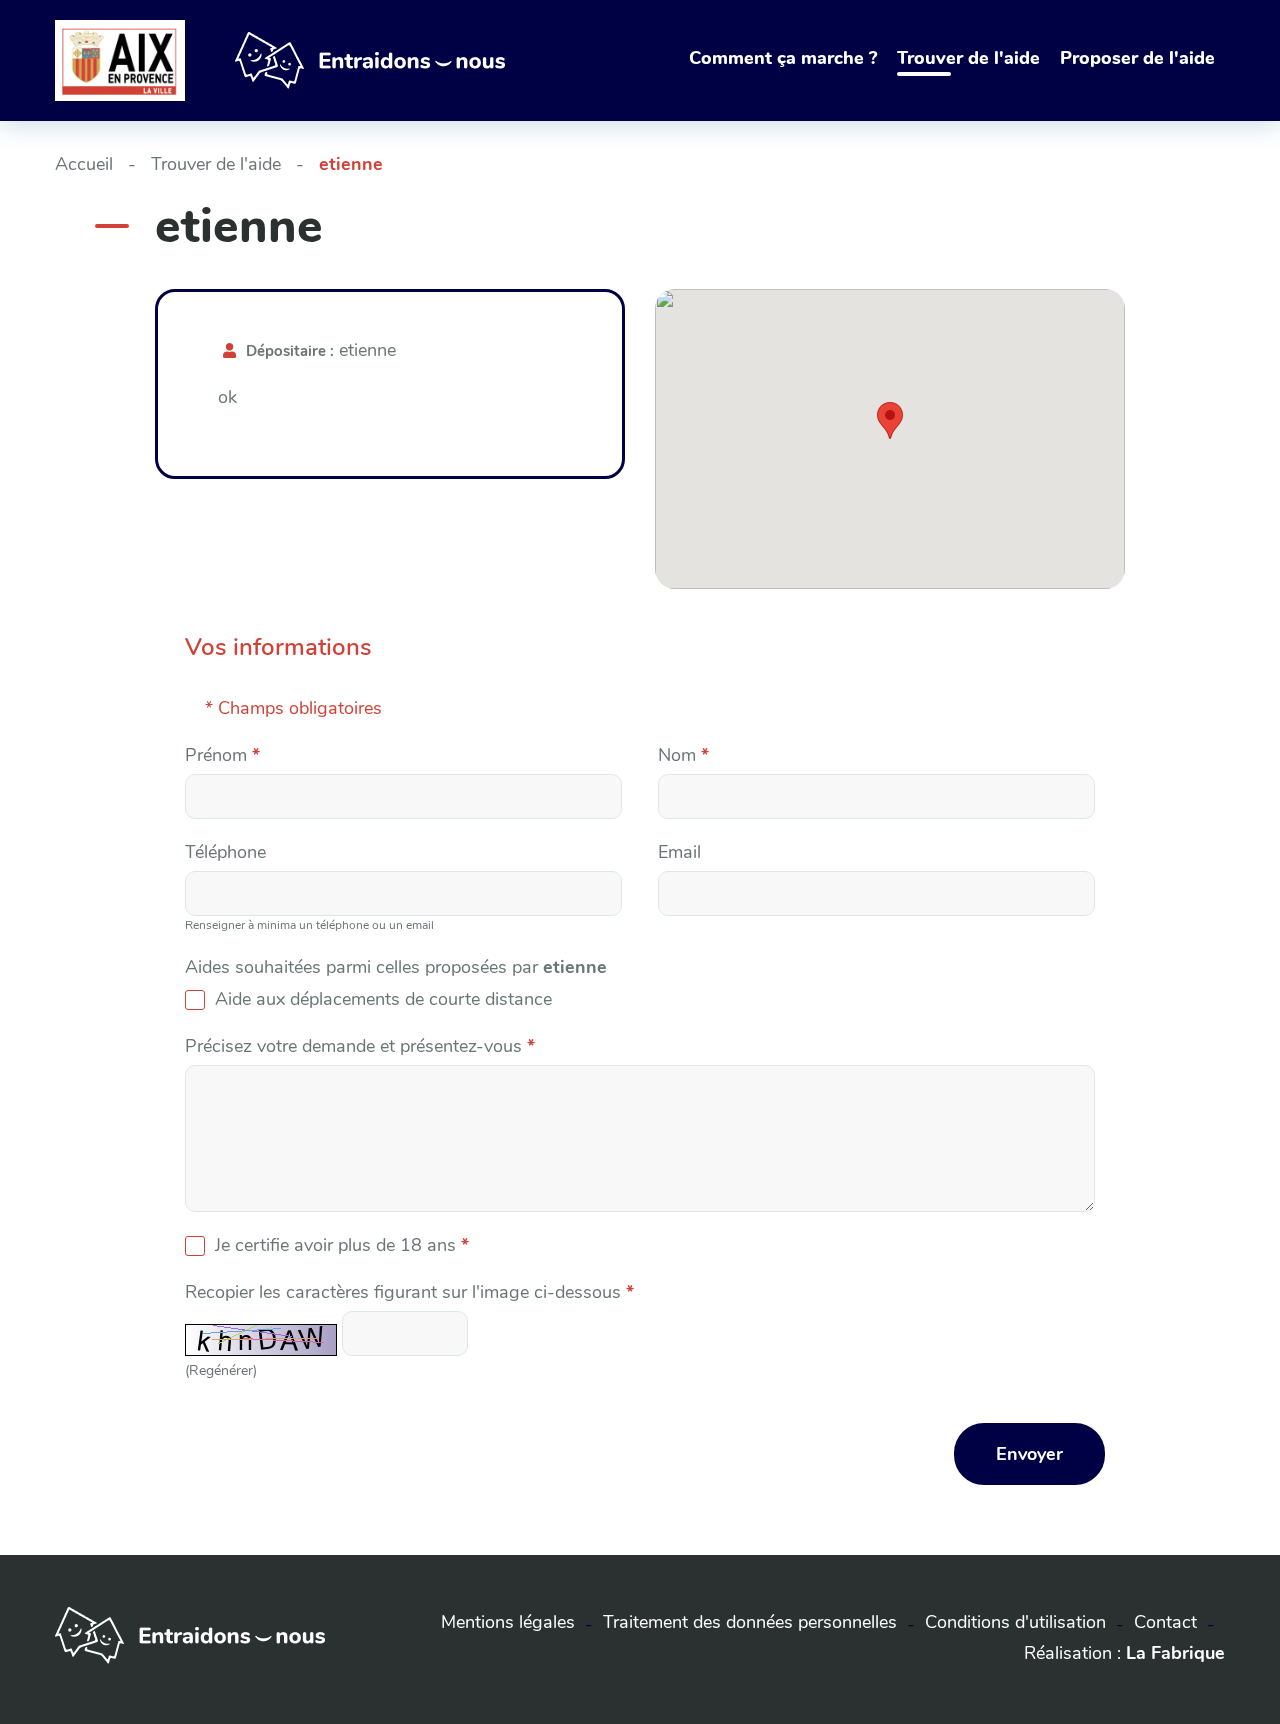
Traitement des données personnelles (750, 1622)
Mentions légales (508, 1622)
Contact (1165, 1622)
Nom (683, 755)
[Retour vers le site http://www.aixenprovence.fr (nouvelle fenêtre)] (120, 60)
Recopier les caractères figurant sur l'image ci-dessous (409, 1292)
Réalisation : (1124, 1653)
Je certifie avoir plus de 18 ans (342, 1245)
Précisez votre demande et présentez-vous (360, 1046)
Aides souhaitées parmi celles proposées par (396, 967)
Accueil (84, 164)
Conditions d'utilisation (1015, 1622)
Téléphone (225, 852)
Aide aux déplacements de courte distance (383, 999)
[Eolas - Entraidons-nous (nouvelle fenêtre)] (190, 1658)
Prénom (222, 755)
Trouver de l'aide (968, 58)
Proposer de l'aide (1137, 58)
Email (679, 852)
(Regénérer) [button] (221, 1370)
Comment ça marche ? (783, 58)
